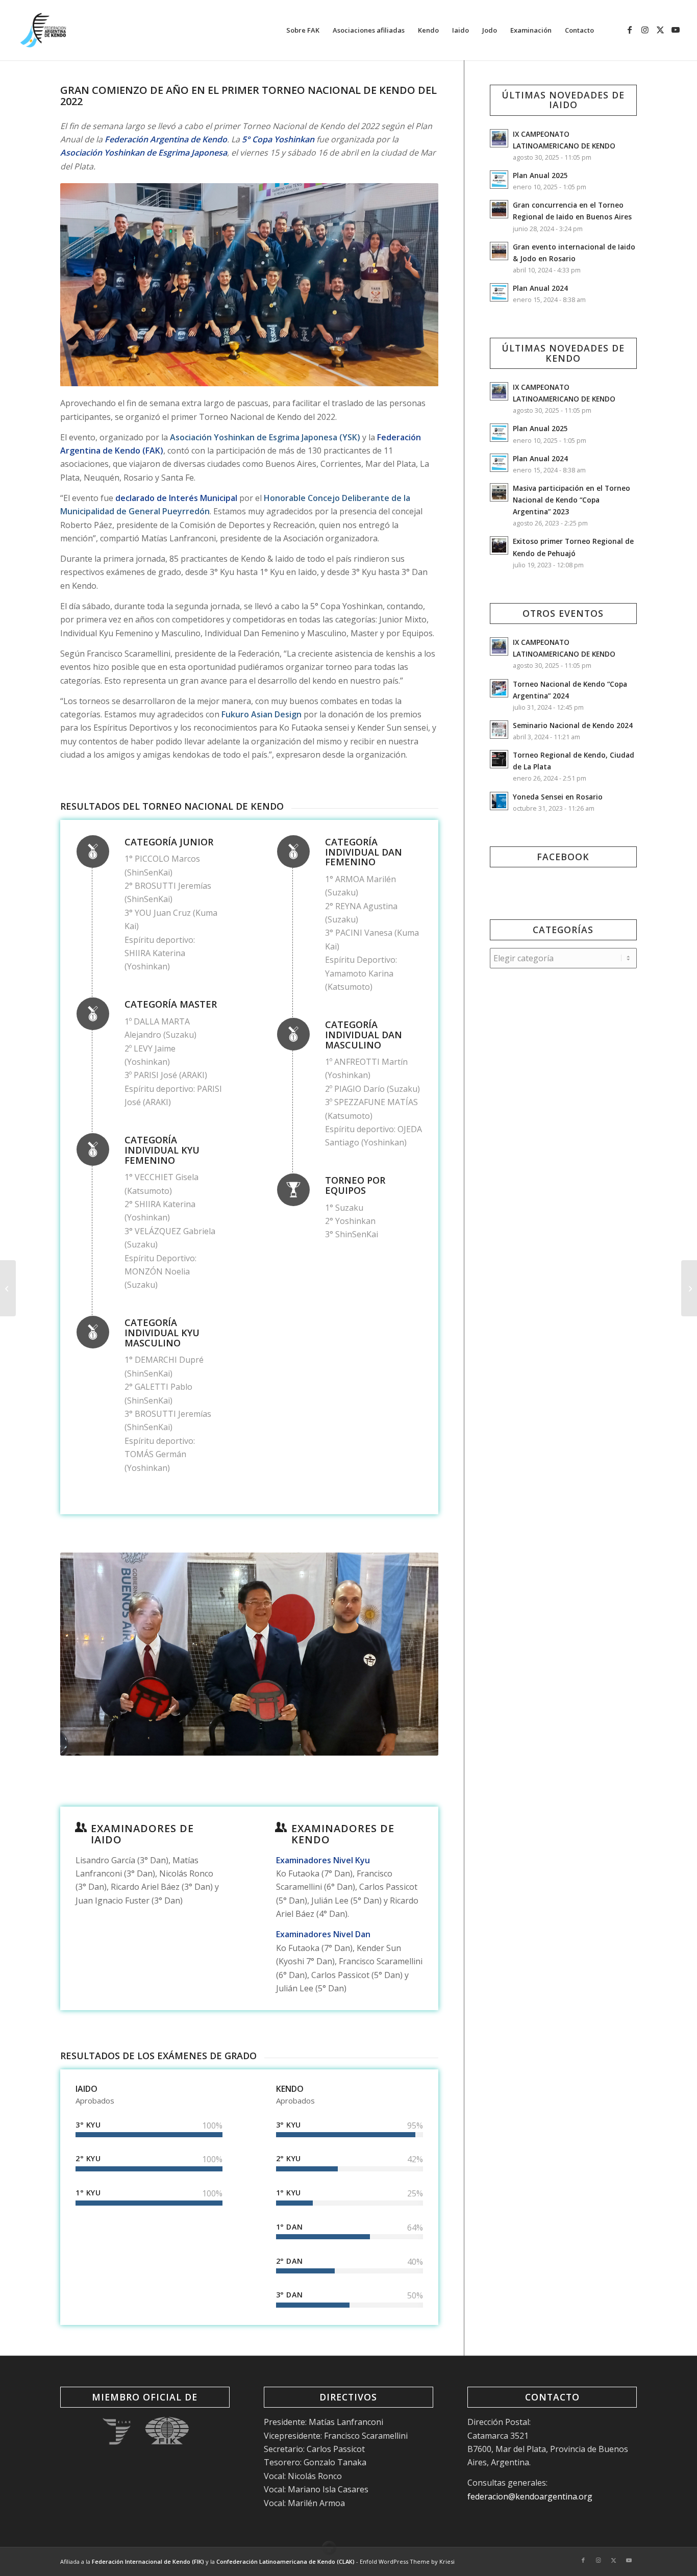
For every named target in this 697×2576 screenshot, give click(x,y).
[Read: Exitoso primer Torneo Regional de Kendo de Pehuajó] (499, 545)
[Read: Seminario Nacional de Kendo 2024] (499, 730)
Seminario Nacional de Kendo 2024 (573, 725)
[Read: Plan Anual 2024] (499, 292)
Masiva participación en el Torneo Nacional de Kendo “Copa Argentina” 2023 (571, 500)
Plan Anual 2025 (540, 175)
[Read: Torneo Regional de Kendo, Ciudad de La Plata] (499, 759)
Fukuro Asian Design (262, 714)
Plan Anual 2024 (540, 288)
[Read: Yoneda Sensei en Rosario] (499, 801)
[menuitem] (303, 30)
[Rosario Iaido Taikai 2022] (689, 1288)
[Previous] (83, 285)
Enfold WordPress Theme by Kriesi (407, 2561)
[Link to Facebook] (630, 30)
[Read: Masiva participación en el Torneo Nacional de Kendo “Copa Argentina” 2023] (499, 492)
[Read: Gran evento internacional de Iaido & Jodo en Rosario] (499, 251)
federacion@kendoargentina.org (530, 2496)
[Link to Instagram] (645, 30)
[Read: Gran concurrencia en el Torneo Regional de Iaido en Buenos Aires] (499, 209)
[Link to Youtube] (676, 30)
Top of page (329, 2548)
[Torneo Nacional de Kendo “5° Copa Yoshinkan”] (8, 1288)
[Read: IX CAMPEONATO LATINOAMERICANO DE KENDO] (499, 138)
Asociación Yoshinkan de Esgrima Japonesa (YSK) (265, 437)
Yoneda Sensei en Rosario (558, 797)
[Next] (415, 285)
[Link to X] (660, 30)
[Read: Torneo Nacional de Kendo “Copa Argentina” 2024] (499, 688)
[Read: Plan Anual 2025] (499, 180)
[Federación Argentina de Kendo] (43, 30)
